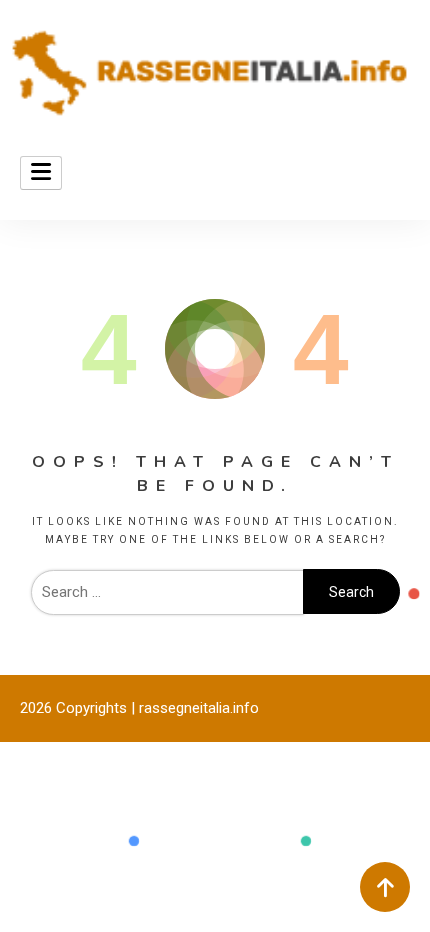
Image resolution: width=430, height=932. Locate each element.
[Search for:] (167, 592)
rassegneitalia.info (199, 708)
